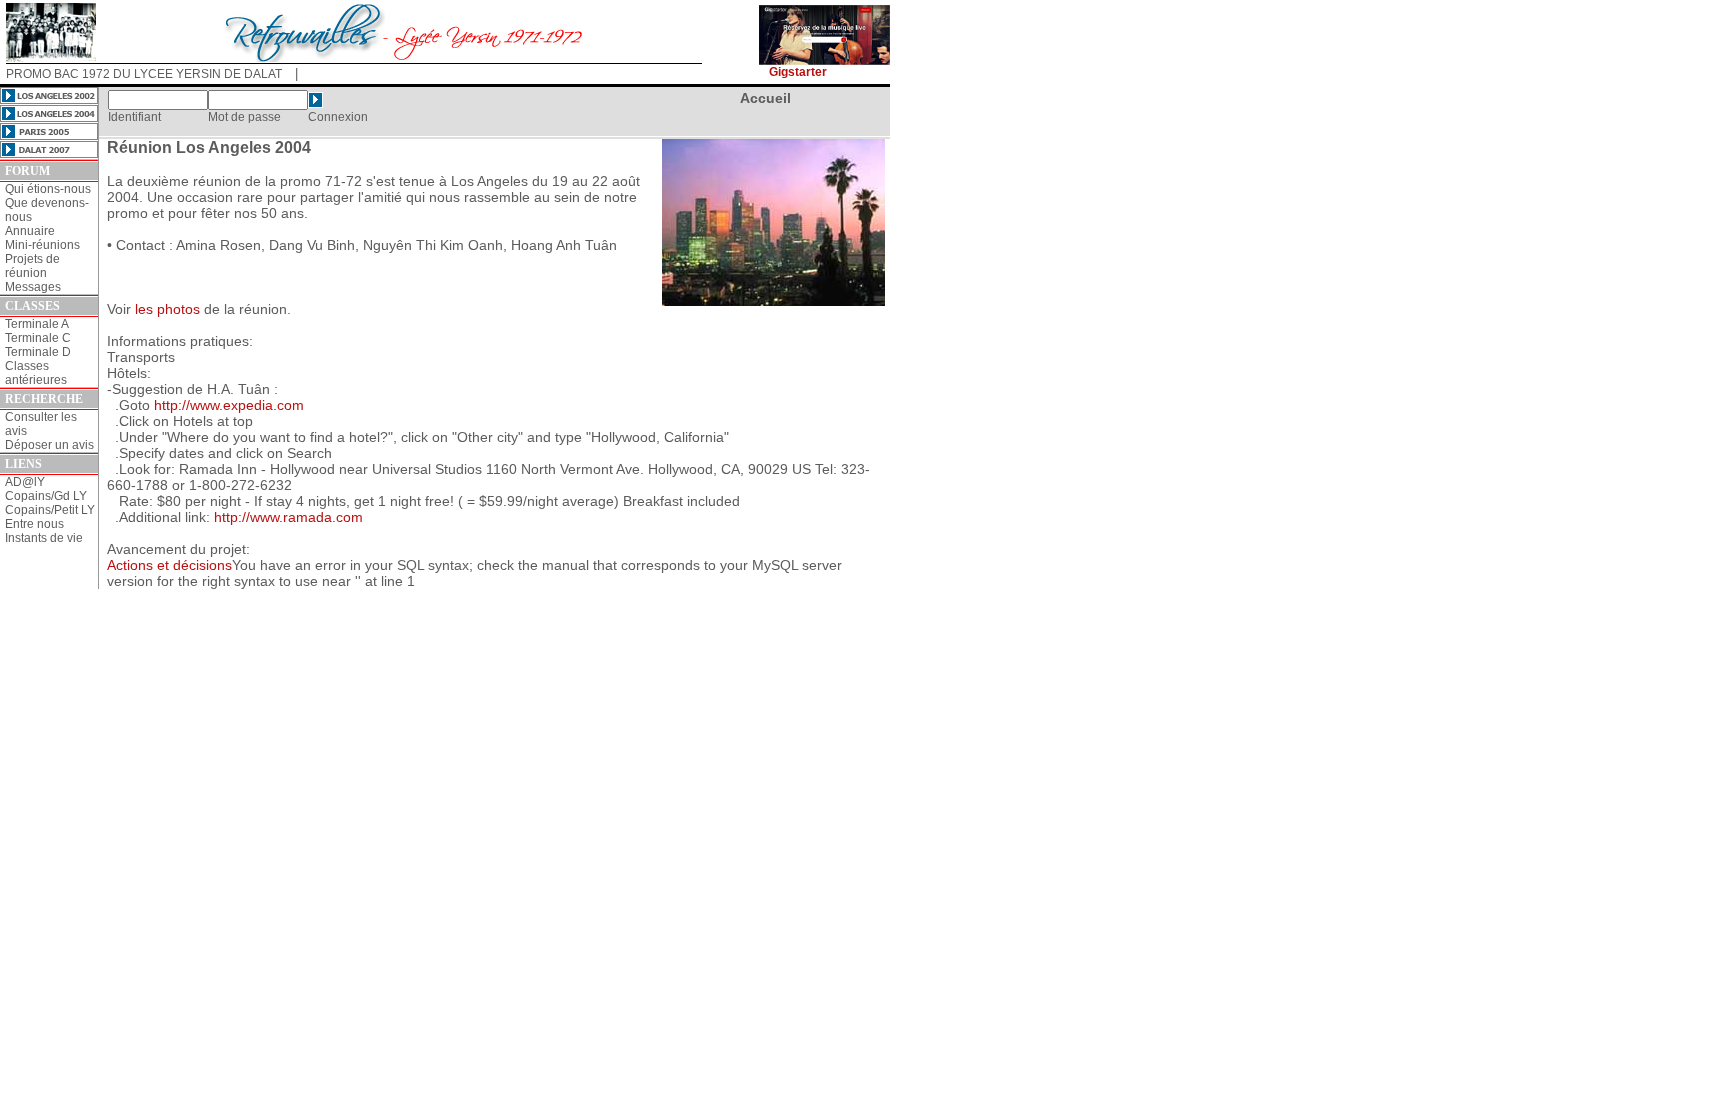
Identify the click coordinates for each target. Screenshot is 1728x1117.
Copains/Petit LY (50, 510)
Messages (33, 287)
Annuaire (30, 231)
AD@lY (25, 482)
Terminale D (38, 352)
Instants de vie (44, 538)
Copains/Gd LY (46, 496)
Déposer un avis (49, 445)
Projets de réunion (32, 266)
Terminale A (37, 324)
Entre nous (34, 524)
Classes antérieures (36, 373)
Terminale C (38, 338)
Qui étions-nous (48, 189)
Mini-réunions (42, 245)
